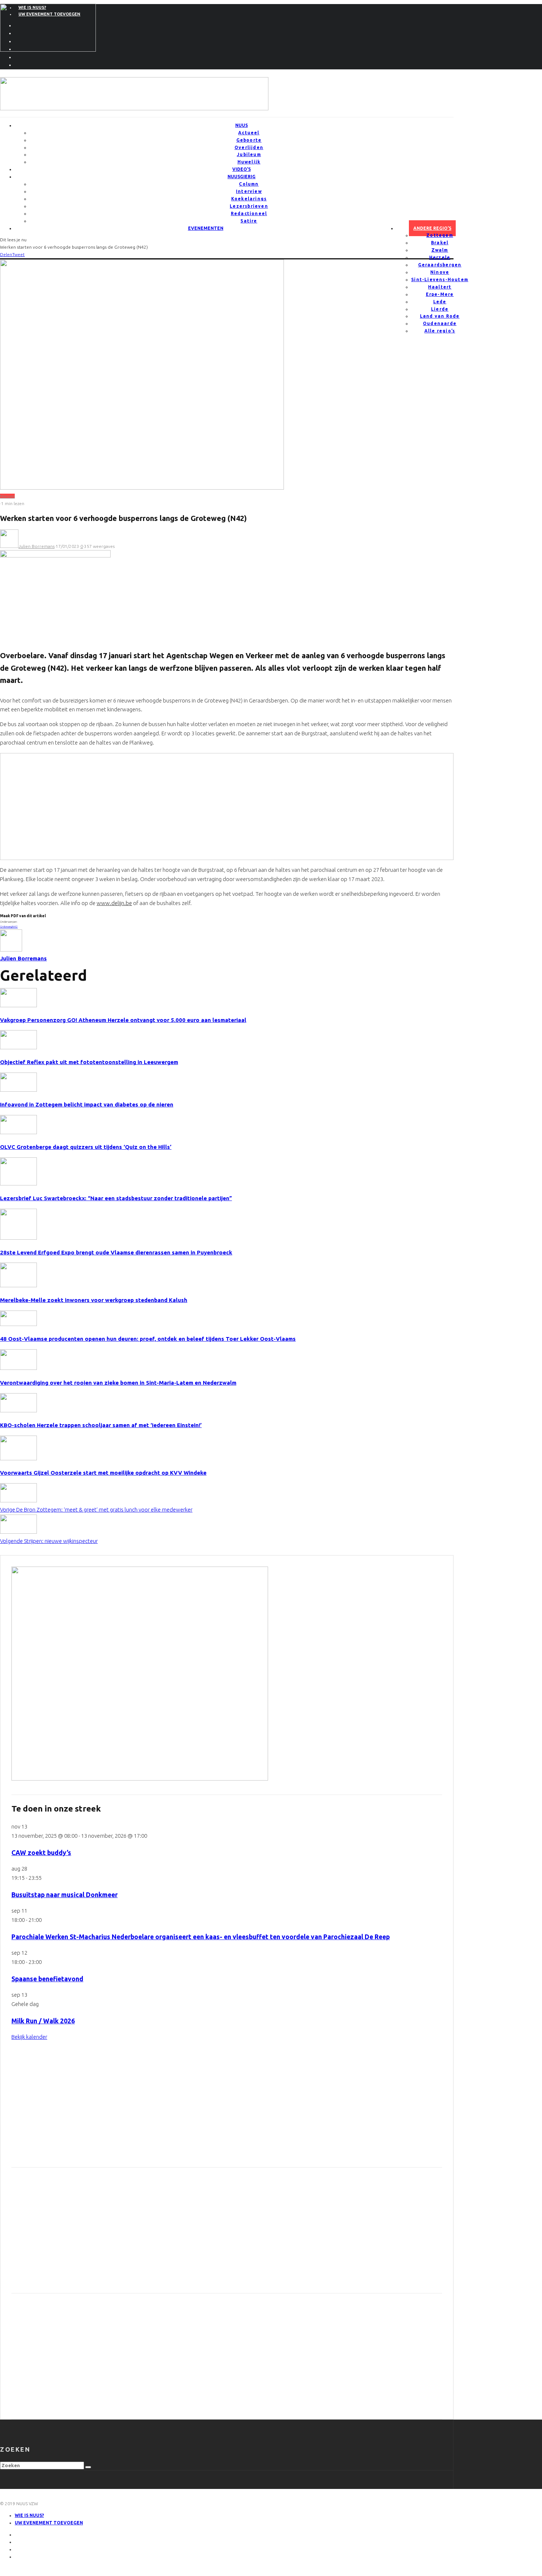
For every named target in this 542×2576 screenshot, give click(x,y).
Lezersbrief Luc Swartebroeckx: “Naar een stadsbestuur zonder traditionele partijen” (116, 1198)
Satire (249, 221)
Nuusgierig (242, 177)
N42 (15, 927)
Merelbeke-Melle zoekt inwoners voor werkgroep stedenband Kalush (94, 1300)
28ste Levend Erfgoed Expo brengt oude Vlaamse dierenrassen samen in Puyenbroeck (116, 1252)
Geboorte (249, 140)
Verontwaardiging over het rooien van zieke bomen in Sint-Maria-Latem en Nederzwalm (118, 1383)
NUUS (242, 125)
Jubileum (249, 154)
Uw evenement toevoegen (49, 2523)
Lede (440, 302)
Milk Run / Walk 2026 (43, 2021)
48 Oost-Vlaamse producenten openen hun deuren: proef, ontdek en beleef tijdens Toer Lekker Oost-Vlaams (148, 1339)
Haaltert (440, 287)
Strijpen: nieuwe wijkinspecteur (49, 1541)
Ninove (440, 272)
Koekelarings (249, 199)
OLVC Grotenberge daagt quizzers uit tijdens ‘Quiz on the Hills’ (86, 1147)
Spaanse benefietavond (47, 1979)
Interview (249, 191)
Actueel (249, 133)
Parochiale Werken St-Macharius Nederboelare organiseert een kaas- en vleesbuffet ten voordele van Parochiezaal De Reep (201, 1937)
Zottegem (440, 235)
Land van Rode (440, 316)
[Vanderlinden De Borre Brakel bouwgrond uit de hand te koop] (140, 1779)
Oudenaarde (440, 323)
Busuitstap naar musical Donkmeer (65, 1895)
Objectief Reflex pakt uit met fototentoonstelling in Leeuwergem (89, 1062)
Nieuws (7, 496)
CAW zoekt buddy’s (41, 1853)
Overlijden (249, 147)
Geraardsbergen (440, 265)
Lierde (440, 309)
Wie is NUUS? (29, 2515)
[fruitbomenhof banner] (134, 108)
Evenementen (206, 228)
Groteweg (6, 927)
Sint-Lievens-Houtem (440, 279)
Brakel (440, 243)
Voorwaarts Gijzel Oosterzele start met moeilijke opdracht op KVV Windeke (103, 1473)
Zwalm (440, 250)
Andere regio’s (432, 228)
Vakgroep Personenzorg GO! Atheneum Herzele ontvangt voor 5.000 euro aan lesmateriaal (123, 1020)
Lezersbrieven (249, 206)
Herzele (440, 257)
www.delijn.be (114, 903)
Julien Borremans (37, 546)
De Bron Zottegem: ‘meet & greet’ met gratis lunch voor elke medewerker (96, 1510)
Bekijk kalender (29, 2037)
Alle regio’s (440, 331)
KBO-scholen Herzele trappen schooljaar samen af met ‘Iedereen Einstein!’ (101, 1425)
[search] (88, 2467)
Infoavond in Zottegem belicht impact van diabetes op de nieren (87, 1104)
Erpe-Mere (440, 294)
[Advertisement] (61, 805)
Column (249, 184)
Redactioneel (249, 213)
